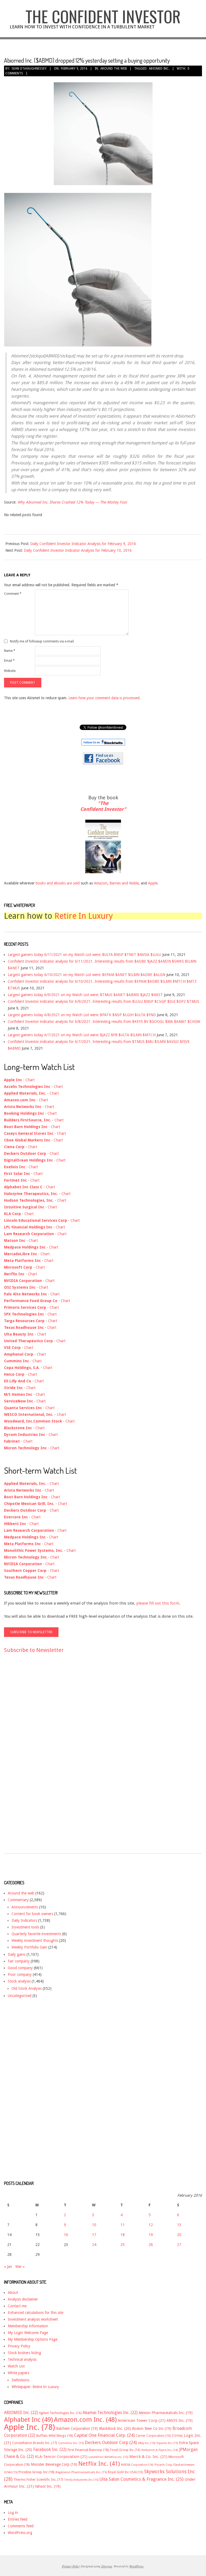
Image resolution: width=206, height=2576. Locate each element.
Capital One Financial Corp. (104, 2435)
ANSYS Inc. (180, 2420)
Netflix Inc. (99, 2464)
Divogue (107, 2566)
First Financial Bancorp (88, 2450)
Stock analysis (19, 1981)
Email (9, 661)
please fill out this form (158, 1603)
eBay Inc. (147, 2443)
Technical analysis (22, 2359)
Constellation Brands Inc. (35, 2443)
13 (179, 2225)
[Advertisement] (25, 1758)
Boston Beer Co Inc (152, 2429)
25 (123, 2245)
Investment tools (25, 1927)
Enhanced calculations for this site (36, 2313)
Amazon (101, 883)
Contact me (17, 2306)
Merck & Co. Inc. (148, 2457)
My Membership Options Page (33, 2339)
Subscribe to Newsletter (34, 1650)
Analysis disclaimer (23, 2299)
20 (179, 2235)
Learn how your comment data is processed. (104, 698)
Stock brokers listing (24, 2353)
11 (123, 2225)
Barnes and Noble (124, 883)
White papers (19, 2373)
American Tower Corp (142, 2420)
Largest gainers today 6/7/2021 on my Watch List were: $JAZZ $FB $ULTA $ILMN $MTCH (82, 1035)
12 (151, 2225)
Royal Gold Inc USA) (125, 2472)
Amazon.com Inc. (85, 2420)
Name (10, 651)
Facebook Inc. (50, 2450)
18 (123, 2235)
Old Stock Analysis (27, 1988)
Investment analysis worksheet (33, 2319)
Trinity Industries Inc (81, 2480)
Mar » (20, 2267)
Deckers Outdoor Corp (111, 2443)
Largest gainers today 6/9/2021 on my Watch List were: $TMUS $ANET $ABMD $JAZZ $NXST (85, 995)
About (13, 2293)
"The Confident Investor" (103, 806)
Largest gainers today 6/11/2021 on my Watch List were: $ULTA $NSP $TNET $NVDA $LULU (84, 955)
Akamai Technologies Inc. (110, 2413)
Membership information (28, 2326)
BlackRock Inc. (115, 2429)
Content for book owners (32, 1914)
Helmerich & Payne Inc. (160, 2450)
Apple (153, 883)
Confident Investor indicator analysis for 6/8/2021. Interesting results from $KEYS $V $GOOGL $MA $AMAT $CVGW (104, 1022)
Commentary (18, 1900)
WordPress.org (20, 2533)
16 (66, 2235)
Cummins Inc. (71, 2443)
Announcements (25, 1907)
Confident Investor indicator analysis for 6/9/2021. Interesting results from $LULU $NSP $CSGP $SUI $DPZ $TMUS (104, 1001)
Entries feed (18, 2519)
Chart (30, 1080)
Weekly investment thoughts (35, 1940)
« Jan (8, 2267)
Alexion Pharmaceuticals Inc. (166, 2413)
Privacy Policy (19, 2346)
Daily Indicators (24, 1920)
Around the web (114, 69)
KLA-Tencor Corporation (61, 2457)
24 (94, 2245)
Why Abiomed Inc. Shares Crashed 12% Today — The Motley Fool (72, 502)
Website (10, 671)
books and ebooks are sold (58, 883)
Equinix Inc (167, 2443)
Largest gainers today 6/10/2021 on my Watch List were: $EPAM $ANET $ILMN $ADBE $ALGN (87, 975)
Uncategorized (20, 1996)
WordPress (136, 2566)
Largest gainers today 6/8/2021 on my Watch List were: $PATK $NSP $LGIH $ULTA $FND (82, 1015)
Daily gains (17, 1954)
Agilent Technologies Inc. (60, 2413)
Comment (13, 594)
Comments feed (21, 2526)
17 (94, 2235)
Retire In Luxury (84, 916)
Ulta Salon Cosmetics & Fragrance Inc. (141, 2479)
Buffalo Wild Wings (55, 2436)
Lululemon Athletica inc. (108, 2457)
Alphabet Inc (28, 2420)
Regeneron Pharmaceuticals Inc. (81, 2472)
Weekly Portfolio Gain (29, 1947)
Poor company (20, 1974)
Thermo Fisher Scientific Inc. (38, 2479)
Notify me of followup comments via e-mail (42, 641)
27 (179, 2245)
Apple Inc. (30, 2427)
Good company (20, 1968)
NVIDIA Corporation (137, 2465)
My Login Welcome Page (28, 2333)
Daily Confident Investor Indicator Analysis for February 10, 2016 (78, 550)
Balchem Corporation (77, 2429)
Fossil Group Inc (125, 2450)
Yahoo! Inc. (48, 2486)
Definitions (20, 2380)
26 (151, 2245)
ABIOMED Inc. (159, 69)
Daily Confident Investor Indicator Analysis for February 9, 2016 (83, 544)
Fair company (19, 1961)
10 (94, 2225)
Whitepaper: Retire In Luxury (35, 2387)
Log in (13, 2513)
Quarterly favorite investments (36, 1934)
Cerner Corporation (153, 2436)
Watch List (16, 2366)
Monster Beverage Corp (54, 2464)
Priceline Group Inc (36, 2472)
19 (151, 2235)
